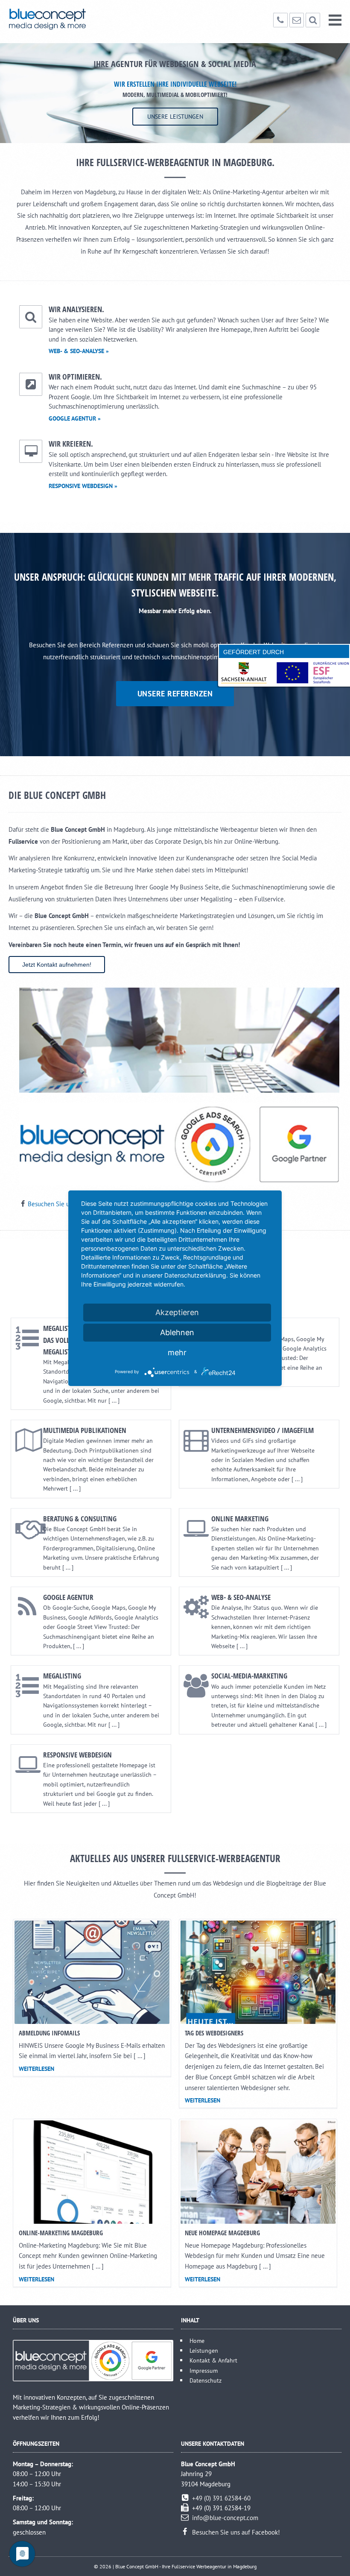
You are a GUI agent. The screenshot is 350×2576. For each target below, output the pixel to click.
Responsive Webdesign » (83, 486)
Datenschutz (206, 2380)
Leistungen (204, 2350)
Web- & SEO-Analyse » (79, 351)
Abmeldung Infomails (49, 2033)
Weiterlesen (36, 2069)
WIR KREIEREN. (71, 444)
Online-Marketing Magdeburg (61, 2233)
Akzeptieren (177, 1312)
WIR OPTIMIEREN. (75, 377)
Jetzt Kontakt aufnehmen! (57, 965)
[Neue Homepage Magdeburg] (258, 2172)
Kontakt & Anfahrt (213, 2360)
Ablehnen (177, 1332)
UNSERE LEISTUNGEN (175, 117)
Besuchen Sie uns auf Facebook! (236, 2532)
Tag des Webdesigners (214, 2033)
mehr (177, 1352)
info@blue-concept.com (225, 2518)
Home (197, 2341)
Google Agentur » (75, 418)
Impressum (204, 2370)
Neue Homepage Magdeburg (222, 2233)
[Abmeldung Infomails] (92, 1972)
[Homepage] (61, 19)
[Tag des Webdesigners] (258, 1972)
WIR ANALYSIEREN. (76, 309)
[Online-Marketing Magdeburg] (92, 2172)
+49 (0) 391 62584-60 (221, 2498)
